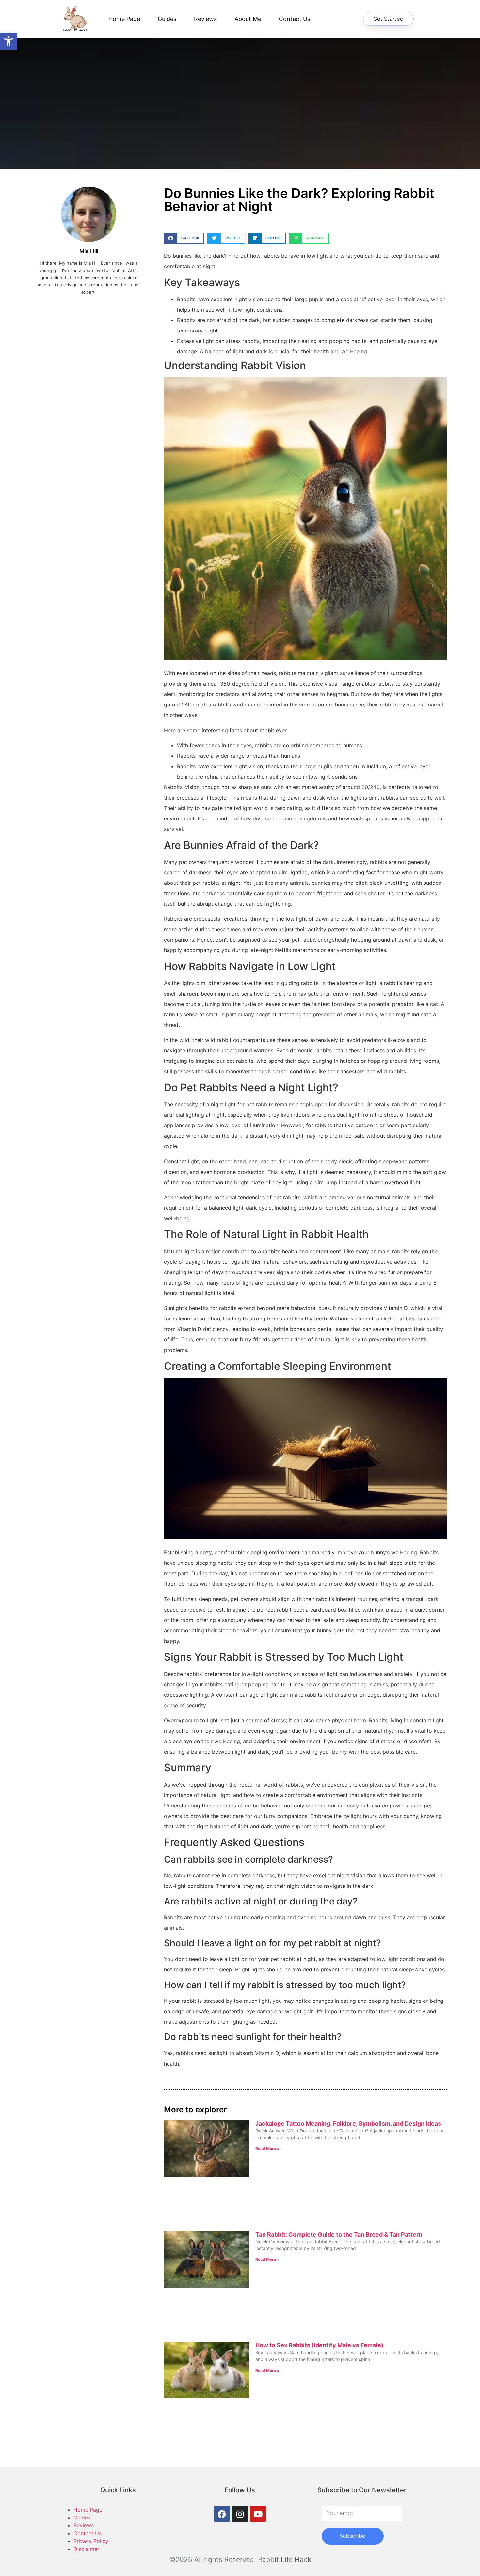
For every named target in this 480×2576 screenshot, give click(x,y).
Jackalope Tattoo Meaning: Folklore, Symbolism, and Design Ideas (348, 2123)
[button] (184, 238)
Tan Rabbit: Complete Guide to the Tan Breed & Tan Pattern (339, 2235)
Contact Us (295, 19)
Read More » (267, 2149)
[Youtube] (258, 2514)
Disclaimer (86, 2549)
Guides (167, 19)
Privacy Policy (91, 2541)
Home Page (124, 19)
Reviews (205, 19)
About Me (248, 19)
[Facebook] (222, 2514)
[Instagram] (240, 2514)
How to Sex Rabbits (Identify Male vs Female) (319, 2345)
